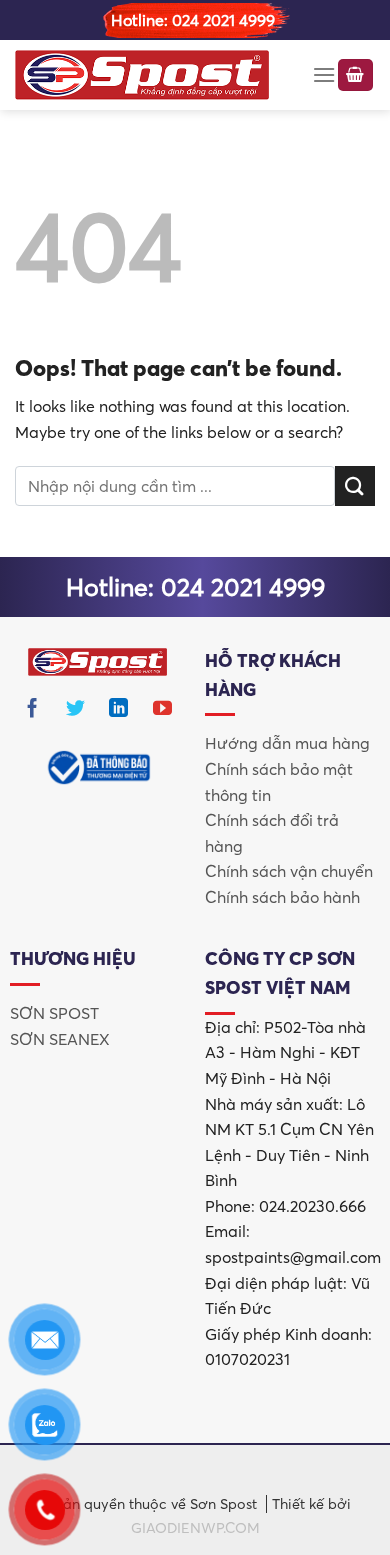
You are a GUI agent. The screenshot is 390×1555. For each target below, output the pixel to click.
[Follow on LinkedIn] (119, 712)
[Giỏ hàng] (356, 75)
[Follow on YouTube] (163, 712)
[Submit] (355, 485)
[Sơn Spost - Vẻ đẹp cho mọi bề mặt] (142, 75)
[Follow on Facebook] (33, 712)
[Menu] (324, 74)
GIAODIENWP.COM (195, 1528)
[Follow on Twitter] (76, 712)
